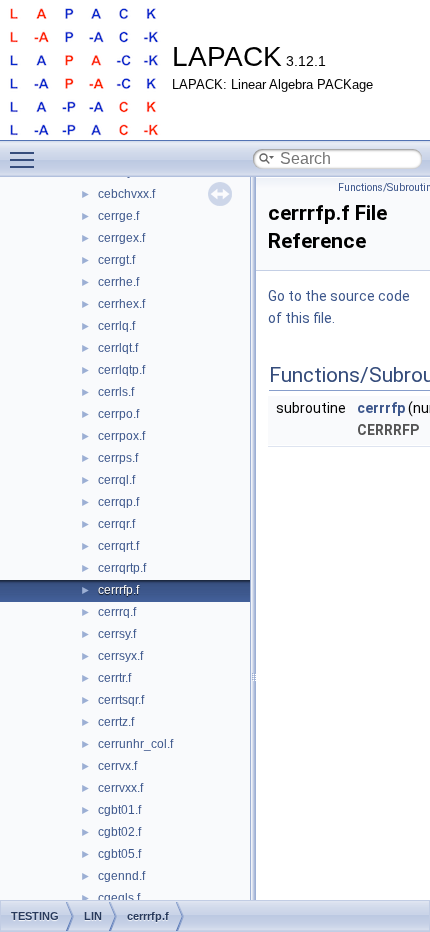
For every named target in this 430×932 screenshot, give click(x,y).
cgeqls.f (119, 898)
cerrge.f (118, 216)
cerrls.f (116, 392)
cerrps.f (118, 458)
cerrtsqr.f (121, 700)
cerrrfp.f (118, 590)
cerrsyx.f (120, 656)
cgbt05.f (119, 854)
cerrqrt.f (118, 546)
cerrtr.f (114, 678)
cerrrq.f (117, 612)
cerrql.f (116, 480)
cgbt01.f (119, 810)
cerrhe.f (118, 282)
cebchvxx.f (126, 194)
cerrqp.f (118, 502)
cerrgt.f (116, 260)
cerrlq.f (116, 326)
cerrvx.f (117, 766)
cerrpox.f (121, 436)
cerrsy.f (117, 634)
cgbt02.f (119, 832)
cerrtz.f (116, 722)
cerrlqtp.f (121, 370)
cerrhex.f (121, 304)
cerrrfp (381, 408)
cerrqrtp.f (122, 568)
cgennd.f (121, 876)
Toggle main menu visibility (26, 159)
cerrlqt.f (118, 348)
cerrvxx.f (120, 788)
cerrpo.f (118, 414)
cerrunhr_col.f (135, 744)
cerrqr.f (116, 524)
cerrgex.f (121, 238)
